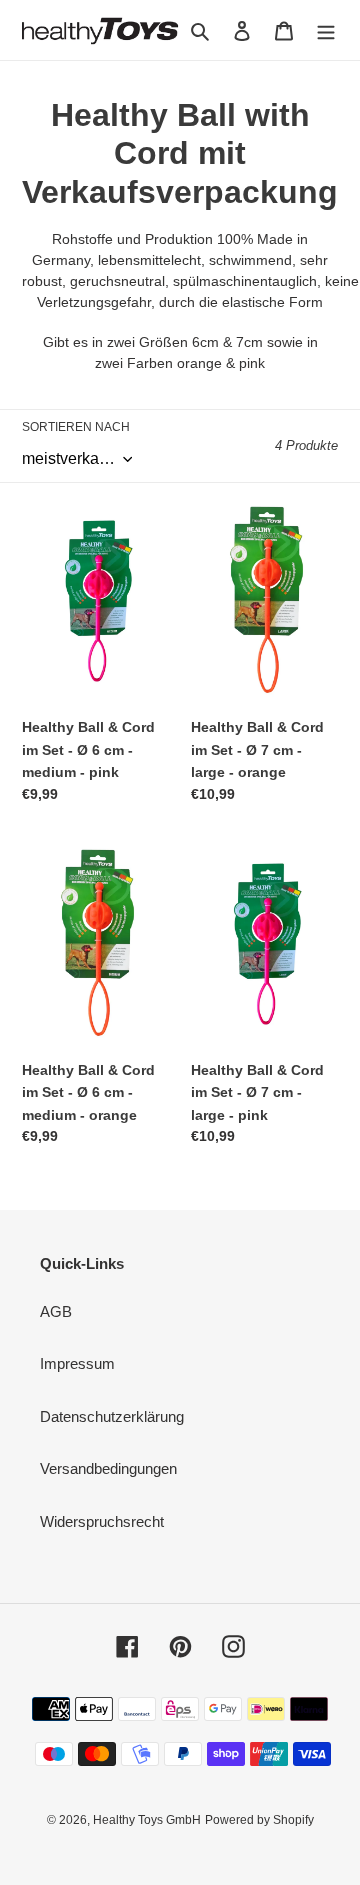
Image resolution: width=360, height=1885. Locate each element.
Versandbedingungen (108, 1468)
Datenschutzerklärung (112, 1416)
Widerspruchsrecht (102, 1521)
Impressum (77, 1363)
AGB (56, 1311)
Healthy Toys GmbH (147, 1820)
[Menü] (326, 30)
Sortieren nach (76, 427)
